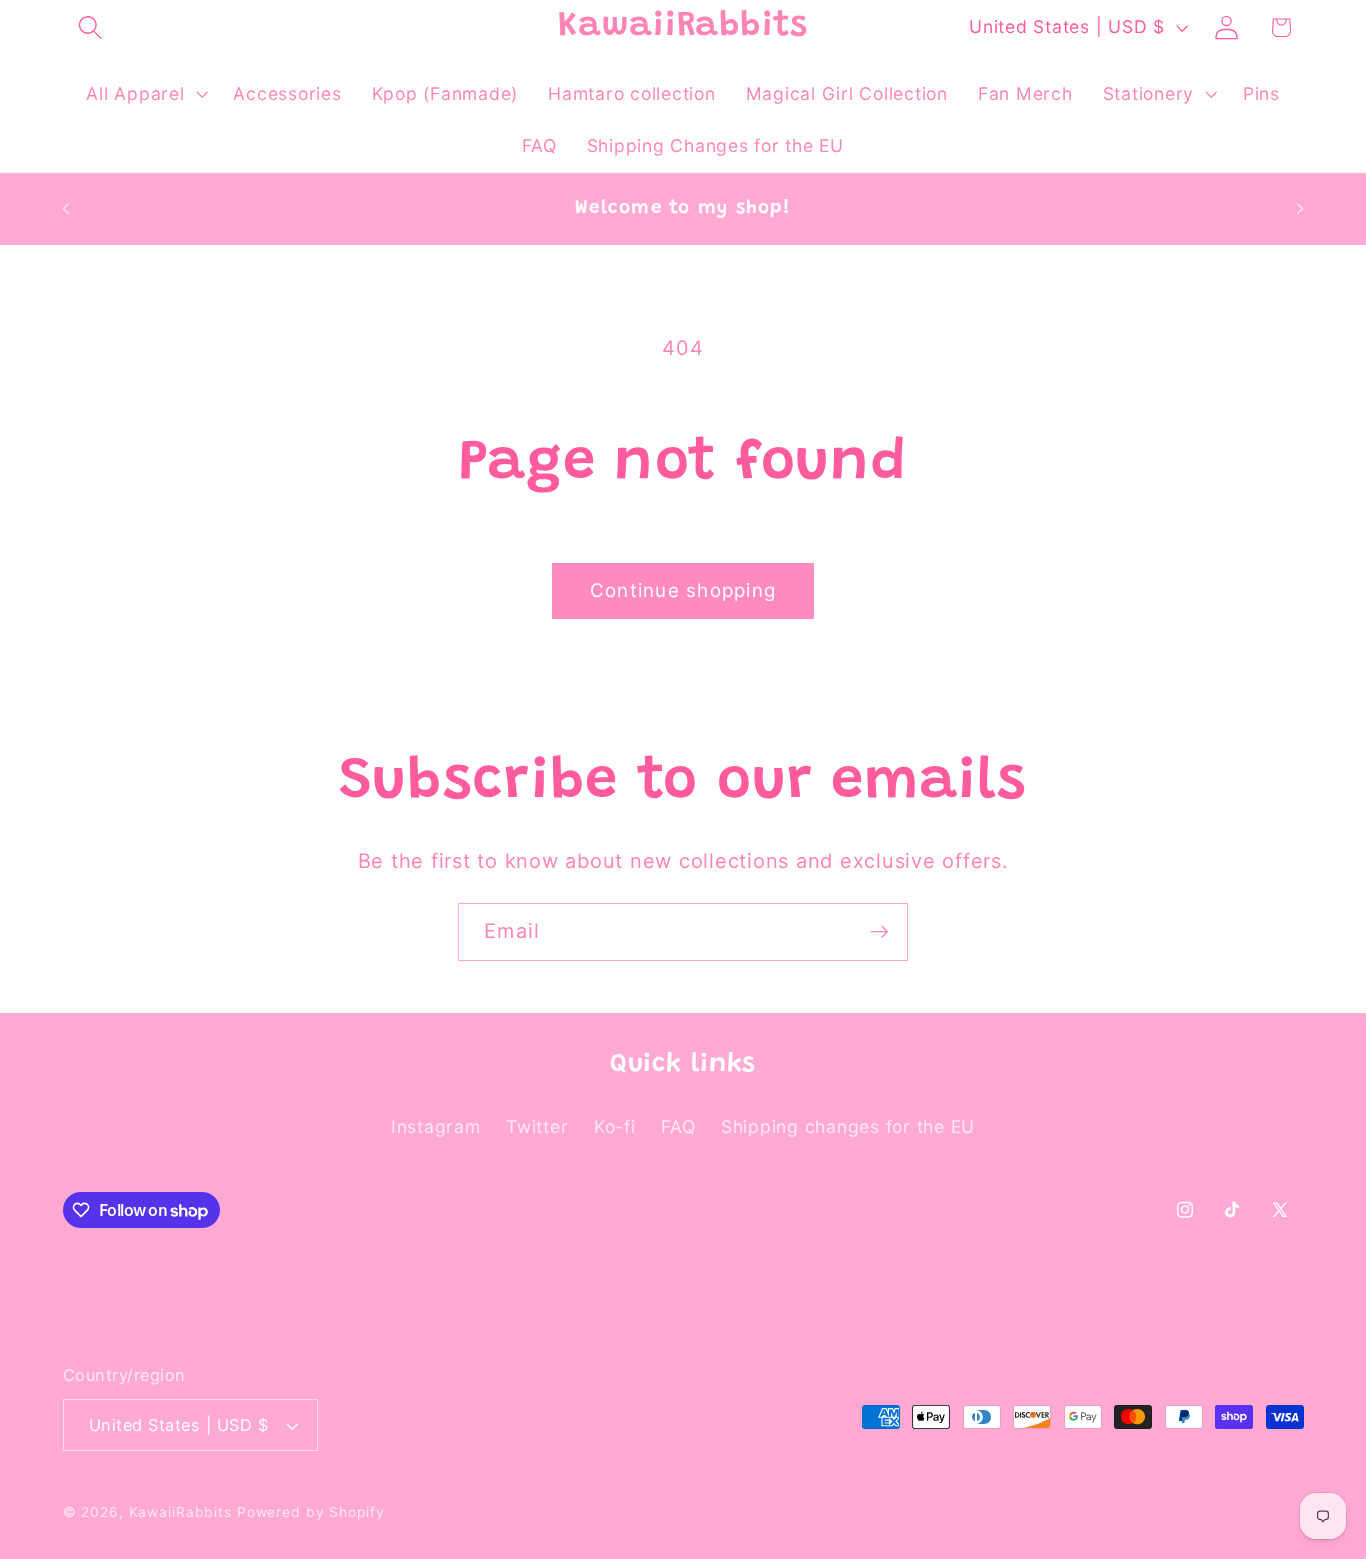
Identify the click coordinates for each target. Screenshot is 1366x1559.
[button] (90, 27)
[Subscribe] (879, 932)
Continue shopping (683, 590)
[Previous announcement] (66, 209)
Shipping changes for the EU (848, 1126)
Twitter (537, 1126)
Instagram (436, 1126)
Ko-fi (615, 1126)
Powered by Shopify (311, 1512)
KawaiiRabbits (180, 1512)
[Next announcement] (1300, 209)
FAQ (678, 1126)
